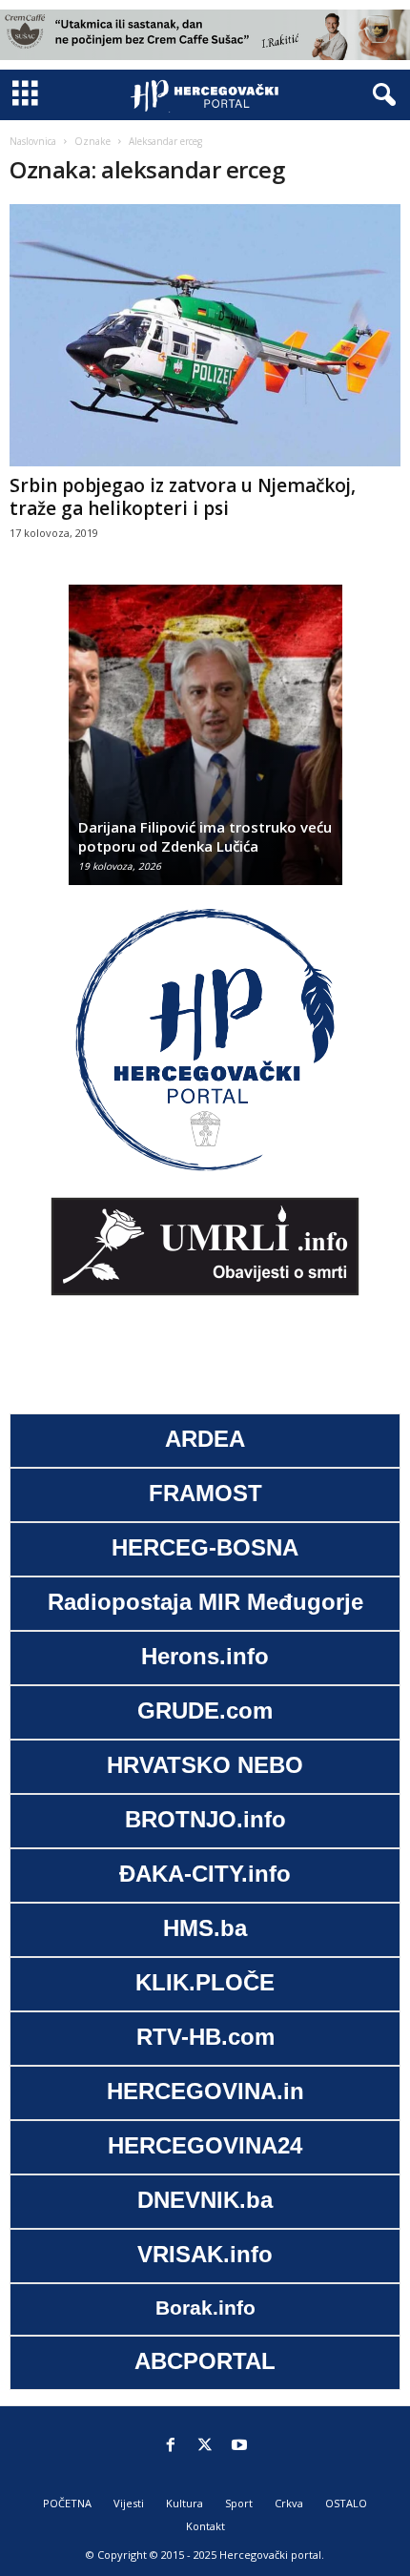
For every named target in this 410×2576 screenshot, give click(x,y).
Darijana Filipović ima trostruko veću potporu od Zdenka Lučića (205, 836)
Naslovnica (33, 141)
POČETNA (67, 2503)
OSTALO (346, 2503)
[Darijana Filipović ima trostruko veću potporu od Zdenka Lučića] (205, 744)
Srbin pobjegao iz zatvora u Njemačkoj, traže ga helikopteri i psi (183, 497)
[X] (205, 2446)
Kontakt (205, 2526)
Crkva (289, 2503)
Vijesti (129, 2503)
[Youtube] (239, 2446)
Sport (239, 2503)
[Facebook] (171, 2446)
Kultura (184, 2503)
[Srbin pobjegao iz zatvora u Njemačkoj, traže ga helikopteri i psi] (205, 335)
